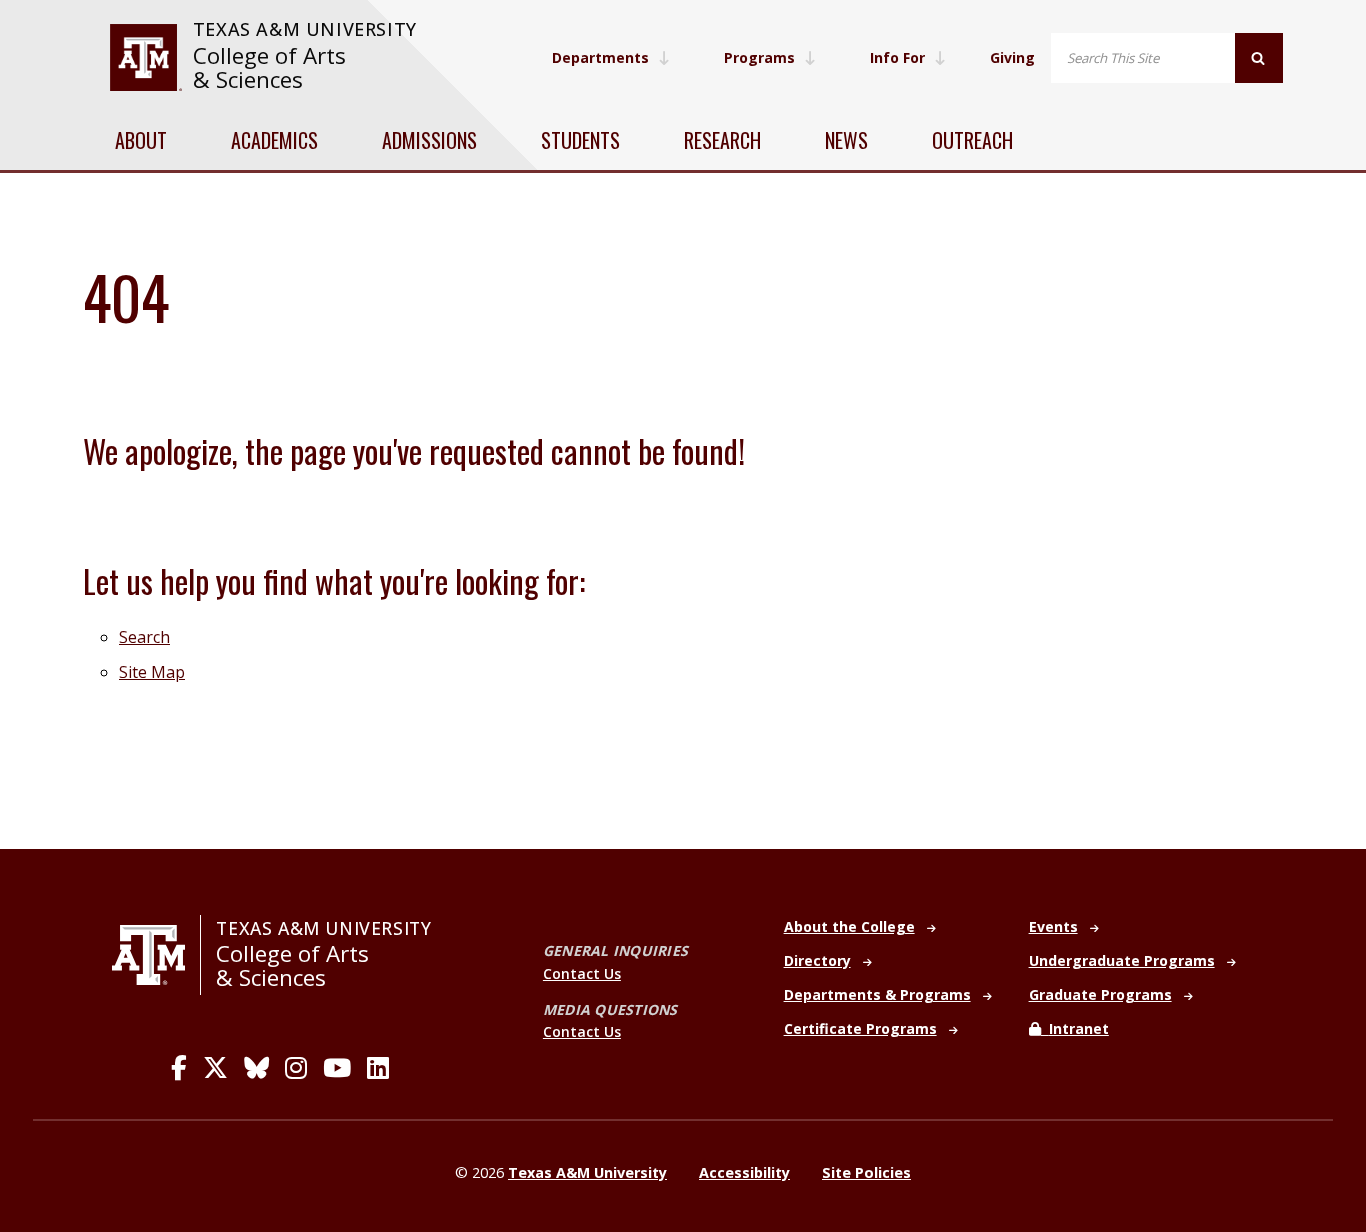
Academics (274, 140)
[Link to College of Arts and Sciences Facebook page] (179, 1068)
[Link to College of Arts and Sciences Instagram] (296, 1068)
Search (144, 637)
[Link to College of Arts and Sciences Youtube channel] (337, 1068)
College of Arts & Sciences (269, 67)
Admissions (429, 140)
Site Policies (866, 1172)
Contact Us (582, 973)
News (846, 140)
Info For (897, 57)
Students (580, 140)
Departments (600, 57)
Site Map (152, 672)
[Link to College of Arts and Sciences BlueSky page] (256, 1068)
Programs (759, 57)
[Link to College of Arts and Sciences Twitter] (215, 1068)
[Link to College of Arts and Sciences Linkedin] (378, 1068)
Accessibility (744, 1172)
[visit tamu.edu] (145, 57)
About (141, 140)
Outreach (972, 140)
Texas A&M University (305, 29)
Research (722, 140)
